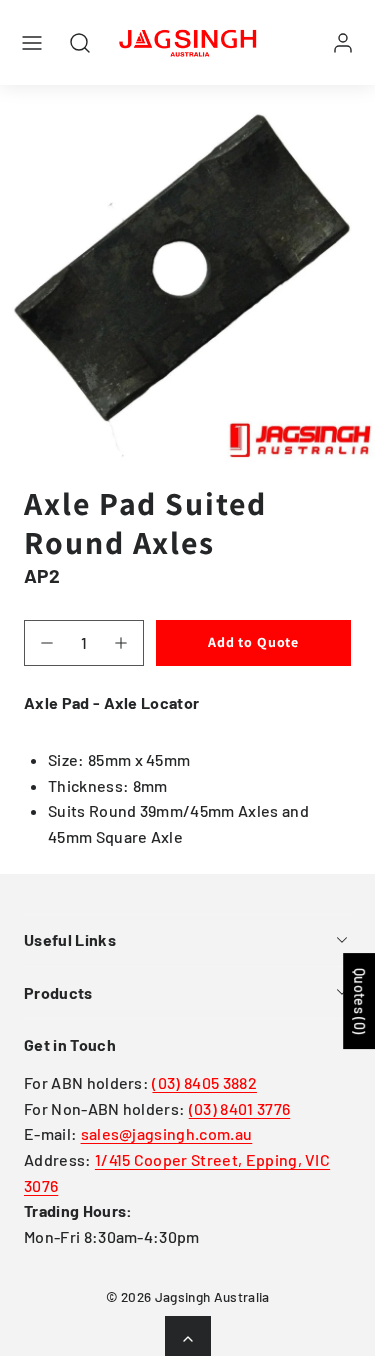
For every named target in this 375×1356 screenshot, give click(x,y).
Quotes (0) (359, 1001)
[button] (32, 43)
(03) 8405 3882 (204, 1082)
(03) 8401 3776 (239, 1108)
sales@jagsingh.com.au (167, 1133)
